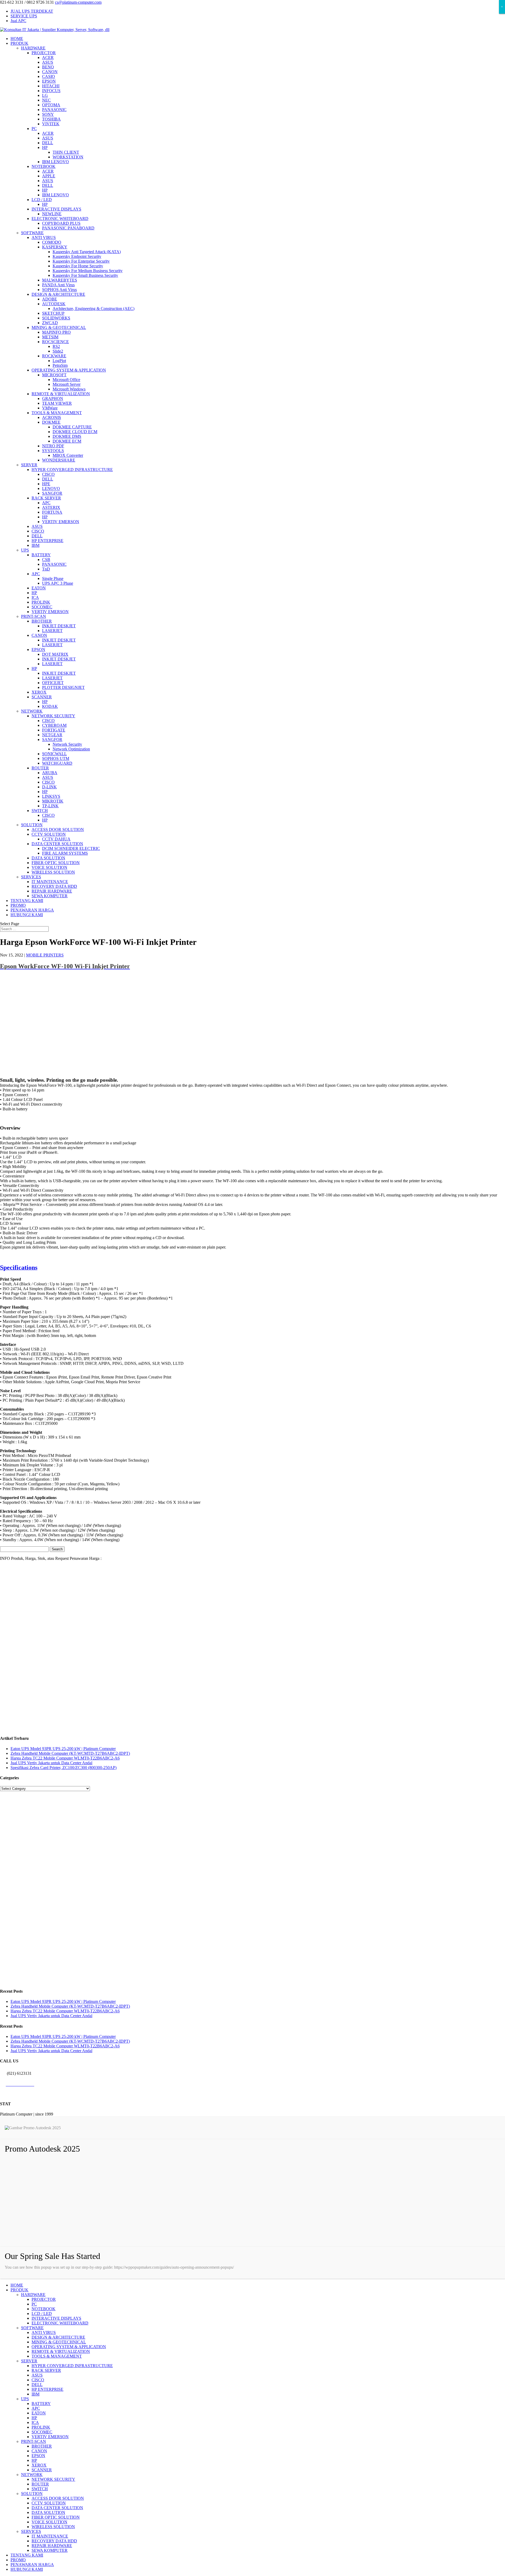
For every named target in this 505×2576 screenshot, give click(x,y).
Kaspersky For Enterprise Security (81, 261)
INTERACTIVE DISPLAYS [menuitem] (56, 2318)
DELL (48, 143)
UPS (25, 550)
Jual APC (18, 21)
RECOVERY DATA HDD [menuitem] (54, 2541)
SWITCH (40, 811)
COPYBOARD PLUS (61, 223)
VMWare (50, 408)
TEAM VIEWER (57, 403)
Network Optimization (71, 749)
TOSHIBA (51, 119)
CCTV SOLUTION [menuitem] (49, 2503)
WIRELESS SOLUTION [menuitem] (53, 2527)
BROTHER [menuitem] (42, 2446)
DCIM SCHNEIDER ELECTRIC (71, 848)
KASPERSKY (55, 247)
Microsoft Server (67, 384)
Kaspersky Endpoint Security (77, 256)
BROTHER (42, 621)
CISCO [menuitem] (38, 2380)
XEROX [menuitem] (39, 2465)
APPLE (49, 176)
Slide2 (58, 351)
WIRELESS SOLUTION (53, 872)
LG (45, 95)
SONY (48, 114)
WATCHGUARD (57, 763)
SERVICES (31, 877)
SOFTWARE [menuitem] (32, 2328)
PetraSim (60, 365)
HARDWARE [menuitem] (33, 2295)
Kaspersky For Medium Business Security (88, 271)
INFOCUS (51, 91)
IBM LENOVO (55, 162)
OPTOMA (51, 105)
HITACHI (51, 86)
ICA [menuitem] (35, 2422)
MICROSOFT (54, 375)
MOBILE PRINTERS (45, 955)
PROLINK (41, 602)
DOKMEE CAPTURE (72, 427)
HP (45, 147)
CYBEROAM (54, 725)
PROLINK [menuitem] (41, 2427)
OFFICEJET (53, 683)
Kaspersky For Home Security (78, 266)
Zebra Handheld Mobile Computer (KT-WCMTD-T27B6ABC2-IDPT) (70, 1753)
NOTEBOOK (44, 166)
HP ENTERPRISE (47, 541)
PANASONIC (54, 110)
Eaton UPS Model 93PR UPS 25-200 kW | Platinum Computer (63, 1749)
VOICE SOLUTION (49, 867)
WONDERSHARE (59, 460)
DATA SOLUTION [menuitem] (48, 2512)
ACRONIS (52, 417)
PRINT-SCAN (34, 616)
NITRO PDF (53, 446)
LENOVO (51, 488)
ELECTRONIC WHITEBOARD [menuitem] (60, 2323)
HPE (46, 484)
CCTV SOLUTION (49, 834)
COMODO (52, 242)
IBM (36, 545)
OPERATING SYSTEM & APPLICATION (69, 370)
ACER (48, 57)
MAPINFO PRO (56, 332)
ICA (35, 597)
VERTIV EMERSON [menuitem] (50, 2437)
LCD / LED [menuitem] (42, 2314)
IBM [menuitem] (36, 2394)
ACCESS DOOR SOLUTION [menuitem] (58, 2498)
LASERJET (52, 631)
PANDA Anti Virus (58, 285)
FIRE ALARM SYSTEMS (65, 853)
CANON (50, 72)
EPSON (49, 81)
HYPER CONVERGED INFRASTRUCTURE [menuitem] (72, 2366)
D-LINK (49, 787)
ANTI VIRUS (44, 237)
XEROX (39, 692)
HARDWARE (33, 48)
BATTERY (41, 555)
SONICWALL (54, 754)
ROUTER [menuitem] (40, 2484)
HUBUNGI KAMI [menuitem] (27, 2569)
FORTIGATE (54, 730)
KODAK (50, 706)
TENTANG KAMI (27, 901)
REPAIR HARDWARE (52, 891)
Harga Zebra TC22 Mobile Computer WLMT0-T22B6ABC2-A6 (65, 1758)
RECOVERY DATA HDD (54, 886)
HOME (17, 39)
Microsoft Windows (69, 389)
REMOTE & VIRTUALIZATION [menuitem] (61, 2351)
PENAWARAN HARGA (32, 910)
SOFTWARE (32, 233)
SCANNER (42, 697)
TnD (46, 569)
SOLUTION (32, 825)
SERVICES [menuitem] (31, 2531)
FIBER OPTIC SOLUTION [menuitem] (56, 2517)
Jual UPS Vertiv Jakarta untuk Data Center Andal (51, 1763)
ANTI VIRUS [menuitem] (44, 2332)
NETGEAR (52, 735)
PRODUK (19, 43)
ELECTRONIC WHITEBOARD (60, 219)
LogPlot (59, 361)
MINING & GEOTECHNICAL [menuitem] (59, 2342)
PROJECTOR (44, 53)
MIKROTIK (53, 801)
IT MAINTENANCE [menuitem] (50, 2536)
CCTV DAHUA (56, 839)
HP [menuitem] (34, 2418)
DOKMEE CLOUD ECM (75, 432)
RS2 (56, 346)
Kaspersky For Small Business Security (85, 275)
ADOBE (50, 299)
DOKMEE (51, 422)
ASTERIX (51, 507)
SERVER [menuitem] (29, 2361)
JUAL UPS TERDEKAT (32, 11)
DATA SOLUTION (48, 858)
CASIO (49, 76)
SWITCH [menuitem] (40, 2489)
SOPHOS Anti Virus (59, 290)
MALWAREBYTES (60, 280)
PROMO (18, 905)
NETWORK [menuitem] (32, 2475)
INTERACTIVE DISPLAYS (56, 209)
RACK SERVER (46, 498)
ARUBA (50, 773)
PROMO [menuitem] (18, 2560)
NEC (46, 100)
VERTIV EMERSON (61, 522)
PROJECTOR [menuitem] (44, 2299)
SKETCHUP (53, 313)
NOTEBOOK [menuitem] (44, 2309)
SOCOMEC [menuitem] (42, 2432)
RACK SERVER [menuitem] (46, 2370)
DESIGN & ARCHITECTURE (58, 294)
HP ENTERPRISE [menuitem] (47, 2389)
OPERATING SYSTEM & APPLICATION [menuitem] (69, 2347)
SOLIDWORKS (56, 318)
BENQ (48, 67)
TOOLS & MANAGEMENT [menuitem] (57, 2356)
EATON (39, 588)
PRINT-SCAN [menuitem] (34, 2441)
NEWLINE (52, 214)
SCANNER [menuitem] (42, 2470)
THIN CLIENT (66, 152)
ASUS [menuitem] (37, 2375)
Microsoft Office (66, 380)
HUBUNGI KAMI (27, 915)
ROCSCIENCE (55, 342)
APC (46, 503)
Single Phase (53, 578)
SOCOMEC (42, 607)
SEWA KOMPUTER (50, 896)
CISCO (48, 474)
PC (34, 129)
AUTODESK (54, 304)
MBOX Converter (68, 455)
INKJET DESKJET (59, 626)
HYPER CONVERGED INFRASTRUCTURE (72, 470)
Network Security (67, 744)
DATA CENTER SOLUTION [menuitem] (57, 2508)
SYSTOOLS (53, 451)
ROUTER (40, 768)
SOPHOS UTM (56, 758)
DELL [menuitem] (37, 2385)
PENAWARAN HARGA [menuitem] (32, 2565)
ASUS (48, 62)
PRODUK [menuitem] (19, 2290)
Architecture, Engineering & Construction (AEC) (94, 309)
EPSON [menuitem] (38, 2456)
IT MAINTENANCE (50, 882)
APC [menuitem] (36, 2408)
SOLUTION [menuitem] (32, 2494)
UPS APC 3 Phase (58, 583)
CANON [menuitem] (39, 2451)
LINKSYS (51, 796)
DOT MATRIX (55, 654)
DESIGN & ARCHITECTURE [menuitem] (58, 2337)
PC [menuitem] (34, 2304)
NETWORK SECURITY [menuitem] (53, 2479)
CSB (46, 560)
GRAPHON (53, 399)
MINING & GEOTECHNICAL (59, 327)
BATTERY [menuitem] (41, 2404)
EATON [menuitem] (39, 2413)
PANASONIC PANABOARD (68, 228)
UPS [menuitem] (25, 2399)
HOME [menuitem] (17, 2285)
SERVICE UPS (24, 16)
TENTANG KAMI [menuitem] (27, 2555)
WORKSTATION (68, 157)
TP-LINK (50, 806)
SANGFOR (52, 493)
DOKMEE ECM (67, 441)
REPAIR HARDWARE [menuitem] (52, 2546)
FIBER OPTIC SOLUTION (56, 863)
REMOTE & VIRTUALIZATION (61, 394)
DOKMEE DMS (67, 436)
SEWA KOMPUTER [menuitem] (50, 2550)
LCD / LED (42, 200)
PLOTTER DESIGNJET (63, 687)
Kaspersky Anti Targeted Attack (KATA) (87, 252)
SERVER (29, 465)
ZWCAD (50, 323)
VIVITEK (51, 124)
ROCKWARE (54, 356)
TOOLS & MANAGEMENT (57, 413)
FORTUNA (52, 512)
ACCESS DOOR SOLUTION (58, 830)
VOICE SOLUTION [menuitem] (49, 2522)
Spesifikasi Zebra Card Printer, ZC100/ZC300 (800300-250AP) (64, 1768)
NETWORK (32, 711)
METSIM (50, 337)
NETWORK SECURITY (53, 716)
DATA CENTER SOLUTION (57, 844)
